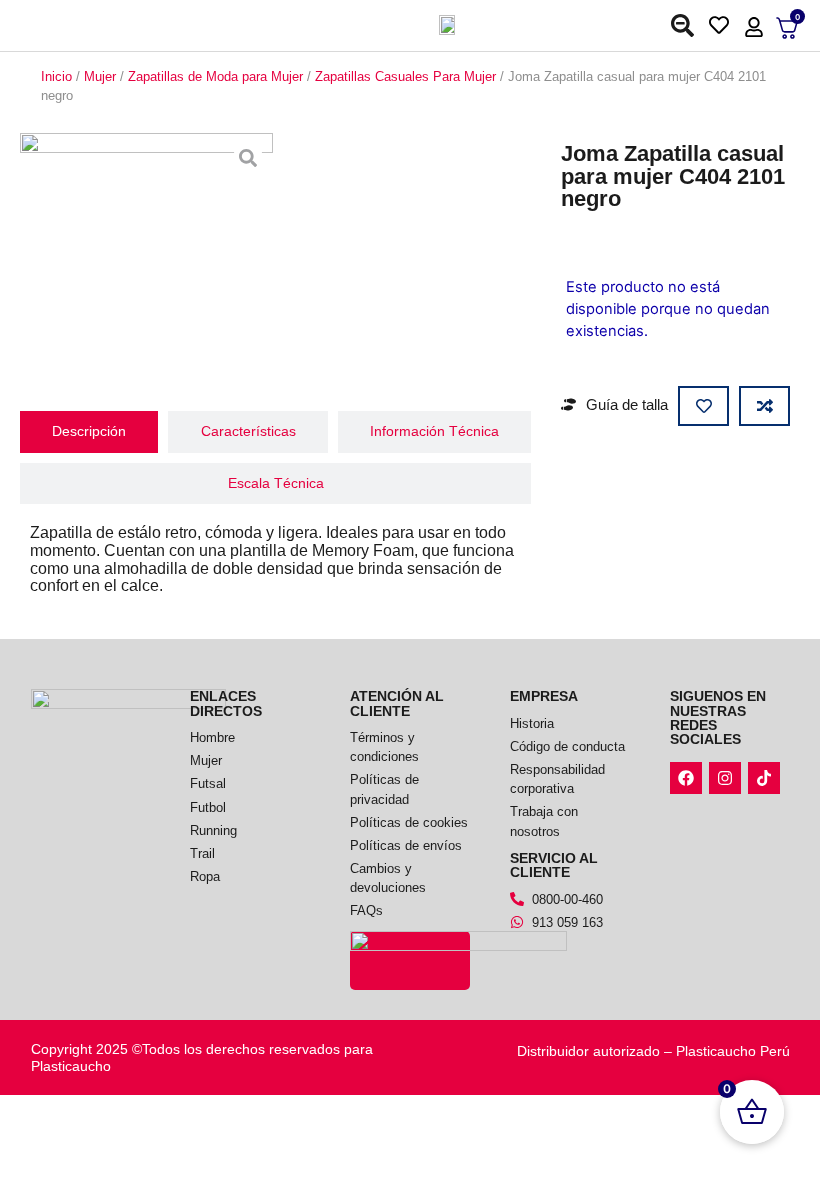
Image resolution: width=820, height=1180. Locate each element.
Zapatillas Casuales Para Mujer (405, 76)
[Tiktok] (764, 778)
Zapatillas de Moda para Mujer (215, 76)
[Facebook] (686, 778)
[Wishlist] (724, 24)
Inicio (56, 76)
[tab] (89, 432)
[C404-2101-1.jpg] (146, 259)
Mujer (100, 76)
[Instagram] (725, 778)
